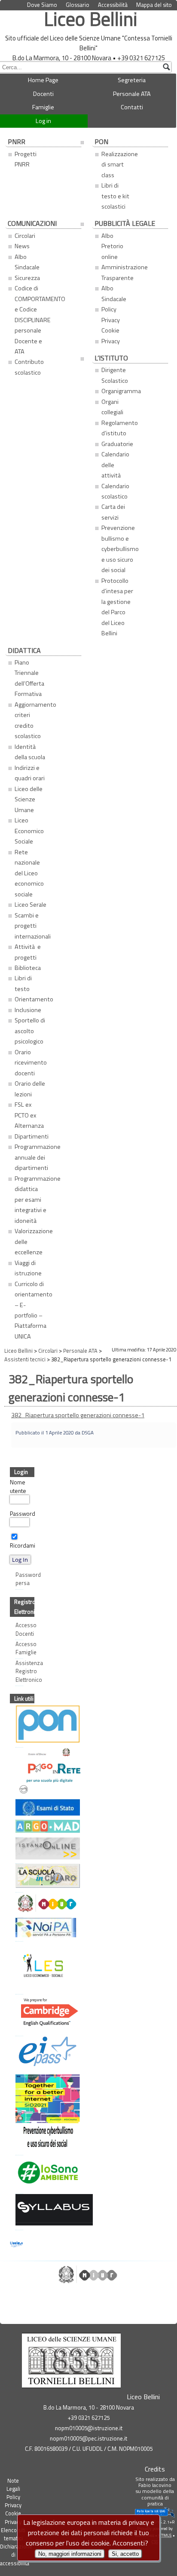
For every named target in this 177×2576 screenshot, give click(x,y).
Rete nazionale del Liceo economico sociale (29, 873)
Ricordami (23, 1545)
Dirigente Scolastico (115, 375)
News (22, 246)
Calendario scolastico (115, 491)
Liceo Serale (31, 905)
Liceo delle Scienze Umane (29, 799)
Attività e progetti (28, 952)
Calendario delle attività (115, 465)
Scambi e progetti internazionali (33, 926)
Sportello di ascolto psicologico (30, 1031)
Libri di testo (23, 983)
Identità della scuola (30, 752)
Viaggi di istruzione (28, 1268)
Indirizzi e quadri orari (30, 773)
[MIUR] (17, 1904)
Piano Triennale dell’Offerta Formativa (29, 678)
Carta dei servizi (113, 512)
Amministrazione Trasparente (119, 272)
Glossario (78, 5)
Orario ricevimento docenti (31, 1063)
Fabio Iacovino (155, 2485)
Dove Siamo (42, 5)
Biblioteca (28, 968)
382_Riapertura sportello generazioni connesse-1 (78, 1415)
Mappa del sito (154, 5)
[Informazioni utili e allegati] (17, 1808)
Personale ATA (132, 94)
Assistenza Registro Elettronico (19, 1671)
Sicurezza (27, 278)
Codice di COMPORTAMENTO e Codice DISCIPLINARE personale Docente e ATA (33, 320)
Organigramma (119, 391)
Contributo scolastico (29, 367)
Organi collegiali (112, 407)
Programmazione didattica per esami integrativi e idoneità (33, 1200)
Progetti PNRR (26, 159)
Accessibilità (113, 5)
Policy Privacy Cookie (146, 13)
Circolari (25, 236)
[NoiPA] (17, 1929)
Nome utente (18, 1486)
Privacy (111, 341)
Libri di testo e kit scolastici (115, 196)
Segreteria (132, 80)
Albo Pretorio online (112, 246)
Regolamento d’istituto (119, 428)
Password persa (19, 1579)
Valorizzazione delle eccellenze (33, 1242)
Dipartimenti (32, 1136)
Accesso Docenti (19, 1629)
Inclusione (28, 1010)
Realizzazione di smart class (119, 165)
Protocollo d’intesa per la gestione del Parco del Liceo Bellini (117, 607)
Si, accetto (125, 2554)
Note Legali (13, 2485)
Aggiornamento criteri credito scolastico (33, 720)
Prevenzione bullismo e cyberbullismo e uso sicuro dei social (119, 549)
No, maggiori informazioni (70, 2554)
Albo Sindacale (27, 262)
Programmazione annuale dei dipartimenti (33, 1157)
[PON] (17, 1725)
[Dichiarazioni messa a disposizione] (17, 1827)
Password (23, 1514)
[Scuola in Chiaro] (17, 1877)
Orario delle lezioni (30, 1089)
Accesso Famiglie (19, 1648)
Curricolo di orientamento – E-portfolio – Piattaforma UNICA (33, 1310)
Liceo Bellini (91, 19)
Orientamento (33, 999)
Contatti (132, 107)
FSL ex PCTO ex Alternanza (29, 1115)
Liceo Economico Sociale (29, 831)
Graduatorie (117, 444)
